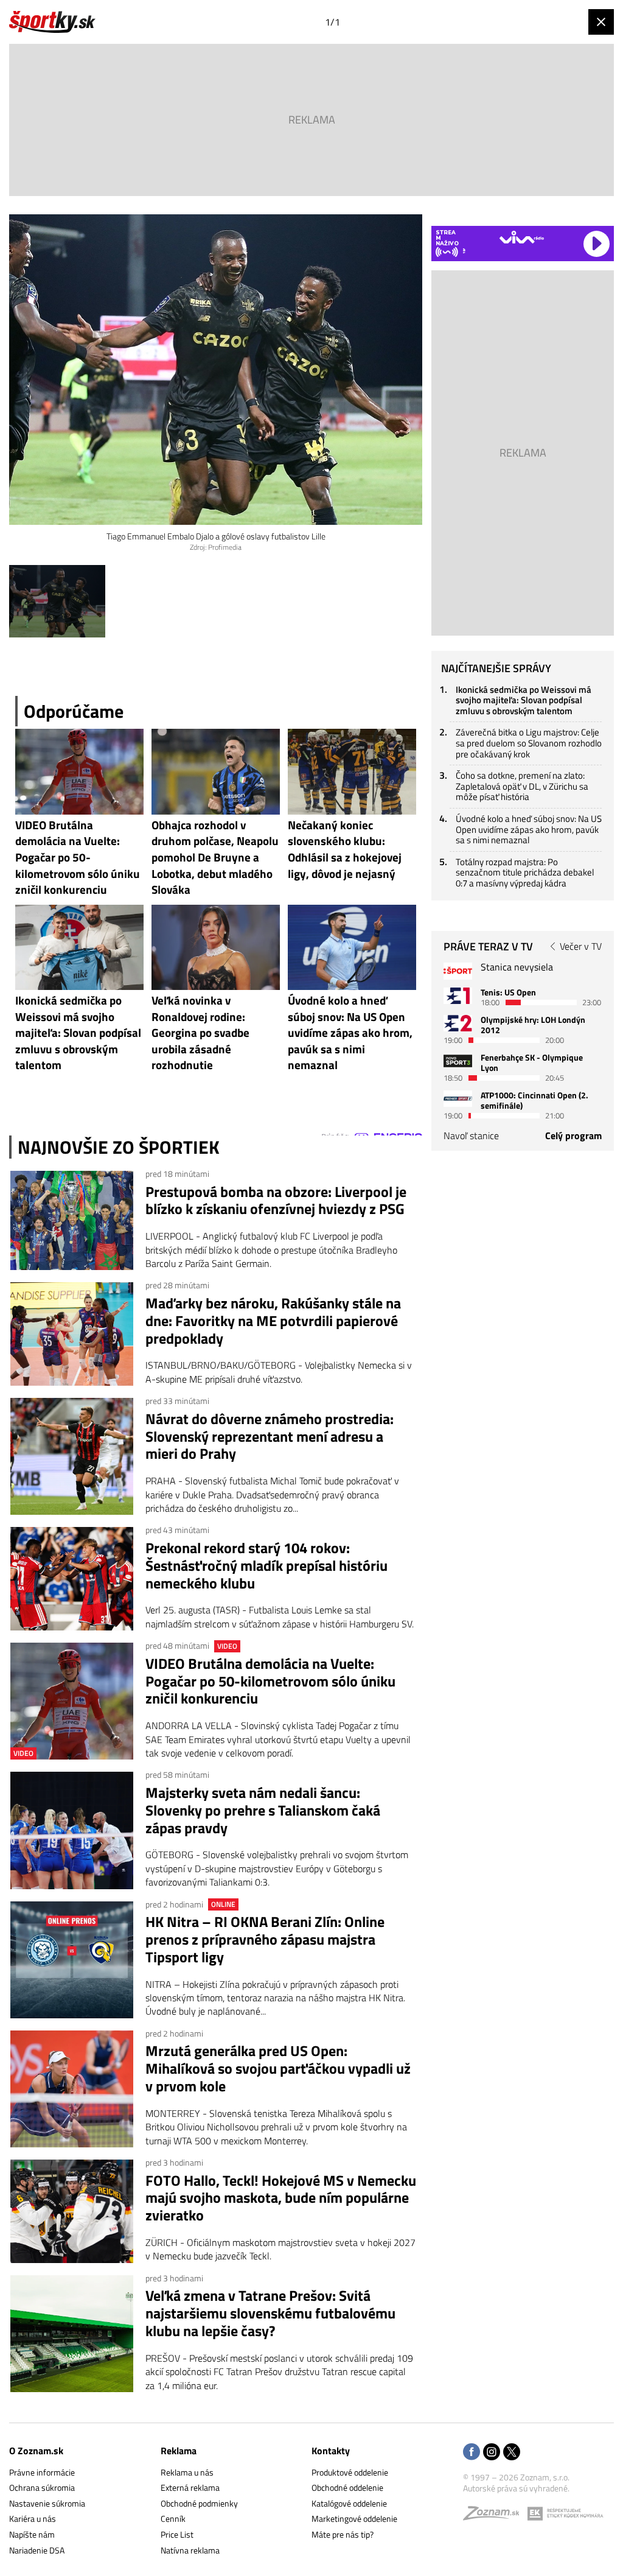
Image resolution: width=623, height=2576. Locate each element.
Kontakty (331, 2451)
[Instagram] (492, 2453)
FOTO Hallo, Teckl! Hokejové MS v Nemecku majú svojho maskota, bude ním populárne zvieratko (281, 2198)
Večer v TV (581, 946)
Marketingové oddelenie (354, 2518)
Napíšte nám (32, 2534)
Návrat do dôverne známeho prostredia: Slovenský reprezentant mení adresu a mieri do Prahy (270, 1436)
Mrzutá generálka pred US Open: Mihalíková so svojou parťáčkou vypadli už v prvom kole (278, 2068)
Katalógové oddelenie (349, 2503)
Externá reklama (190, 2487)
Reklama (179, 2451)
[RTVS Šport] (458, 971)
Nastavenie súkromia (47, 2503)
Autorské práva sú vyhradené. (516, 2488)
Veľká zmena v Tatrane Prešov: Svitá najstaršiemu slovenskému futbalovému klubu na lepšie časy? (270, 2313)
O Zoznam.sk (36, 2451)
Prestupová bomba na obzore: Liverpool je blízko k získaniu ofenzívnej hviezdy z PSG (276, 1201)
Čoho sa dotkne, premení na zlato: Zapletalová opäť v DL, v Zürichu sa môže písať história (522, 786)
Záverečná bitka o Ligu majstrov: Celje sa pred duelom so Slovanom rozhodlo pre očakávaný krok (529, 743)
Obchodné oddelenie (347, 2487)
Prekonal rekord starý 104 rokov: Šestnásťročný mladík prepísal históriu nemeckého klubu (266, 1565)
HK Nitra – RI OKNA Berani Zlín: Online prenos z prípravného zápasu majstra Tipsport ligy (265, 1939)
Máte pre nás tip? (343, 2534)
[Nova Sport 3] (458, 1061)
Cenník (173, 2518)
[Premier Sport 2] (458, 1099)
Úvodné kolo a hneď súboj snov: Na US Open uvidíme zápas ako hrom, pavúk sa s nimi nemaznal (529, 829)
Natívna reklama (190, 2550)
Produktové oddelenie (350, 2472)
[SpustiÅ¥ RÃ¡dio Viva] (522, 237)
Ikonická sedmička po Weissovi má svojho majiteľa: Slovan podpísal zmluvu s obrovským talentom (524, 700)
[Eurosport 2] (458, 1023)
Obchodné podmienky (199, 2503)
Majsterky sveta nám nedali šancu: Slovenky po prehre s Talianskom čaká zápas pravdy (263, 1810)
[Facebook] (472, 2453)
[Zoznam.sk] (495, 2516)
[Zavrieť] (601, 22)
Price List (177, 2534)
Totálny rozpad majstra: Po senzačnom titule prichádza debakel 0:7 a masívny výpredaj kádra (525, 872)
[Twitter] (512, 2453)
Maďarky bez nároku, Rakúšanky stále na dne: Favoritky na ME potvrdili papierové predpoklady (273, 1321)
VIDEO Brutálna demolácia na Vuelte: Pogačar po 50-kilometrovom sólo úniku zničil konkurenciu (270, 1681)
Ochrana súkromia (42, 2487)
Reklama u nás (187, 2472)
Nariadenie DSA (37, 2550)
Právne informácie (42, 2472)
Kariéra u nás (33, 2518)
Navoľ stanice (471, 1135)
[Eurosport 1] (458, 996)
